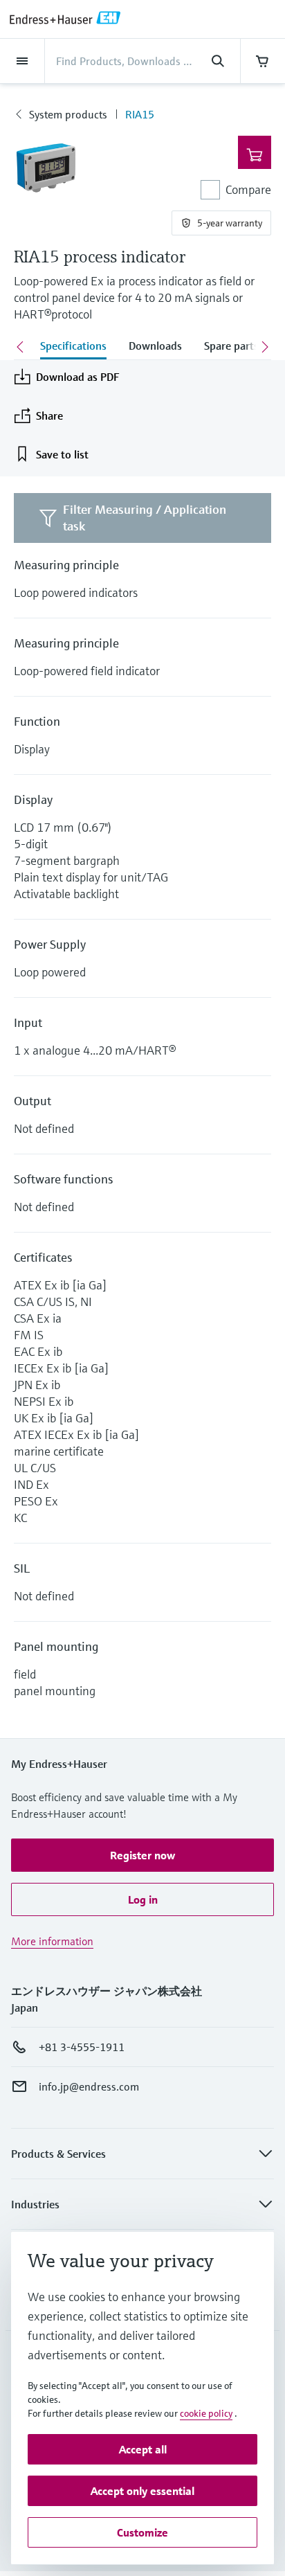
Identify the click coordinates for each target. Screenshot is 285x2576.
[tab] (73, 347)
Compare (248, 189)
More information (52, 1941)
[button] (142, 1855)
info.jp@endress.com (89, 2086)
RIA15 (140, 114)
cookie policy (206, 2413)
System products (68, 114)
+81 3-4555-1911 (82, 2047)
